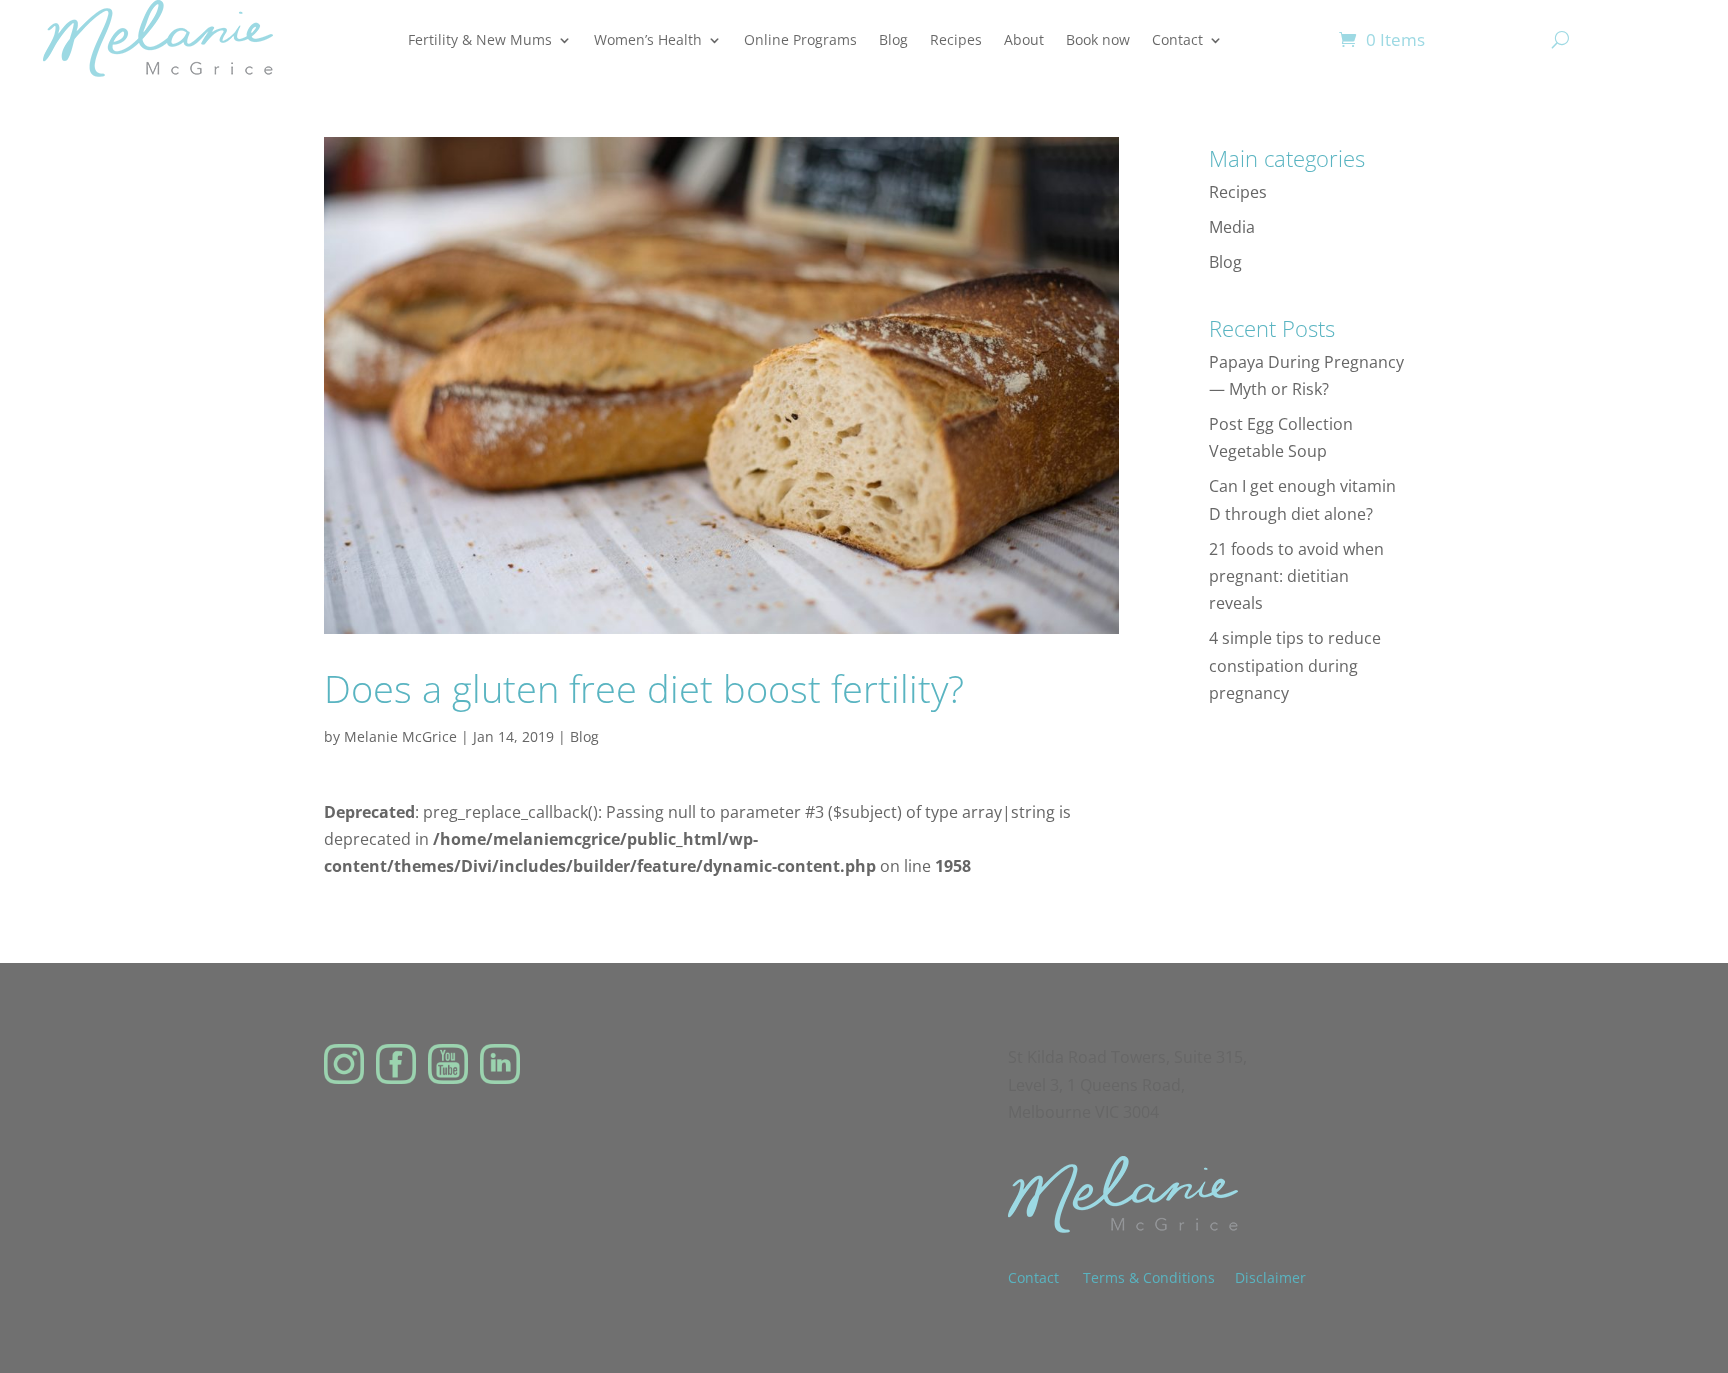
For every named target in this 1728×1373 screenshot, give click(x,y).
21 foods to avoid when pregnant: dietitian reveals (1296, 576)
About (1024, 39)
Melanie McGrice (400, 736)
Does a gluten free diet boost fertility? (644, 688)
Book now (1098, 39)
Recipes (956, 39)
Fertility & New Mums (480, 39)
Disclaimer (1270, 1277)
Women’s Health (648, 39)
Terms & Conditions (1149, 1277)
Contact (1177, 39)
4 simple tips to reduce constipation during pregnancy (1295, 665)
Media (1232, 227)
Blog (893, 39)
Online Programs (800, 39)
